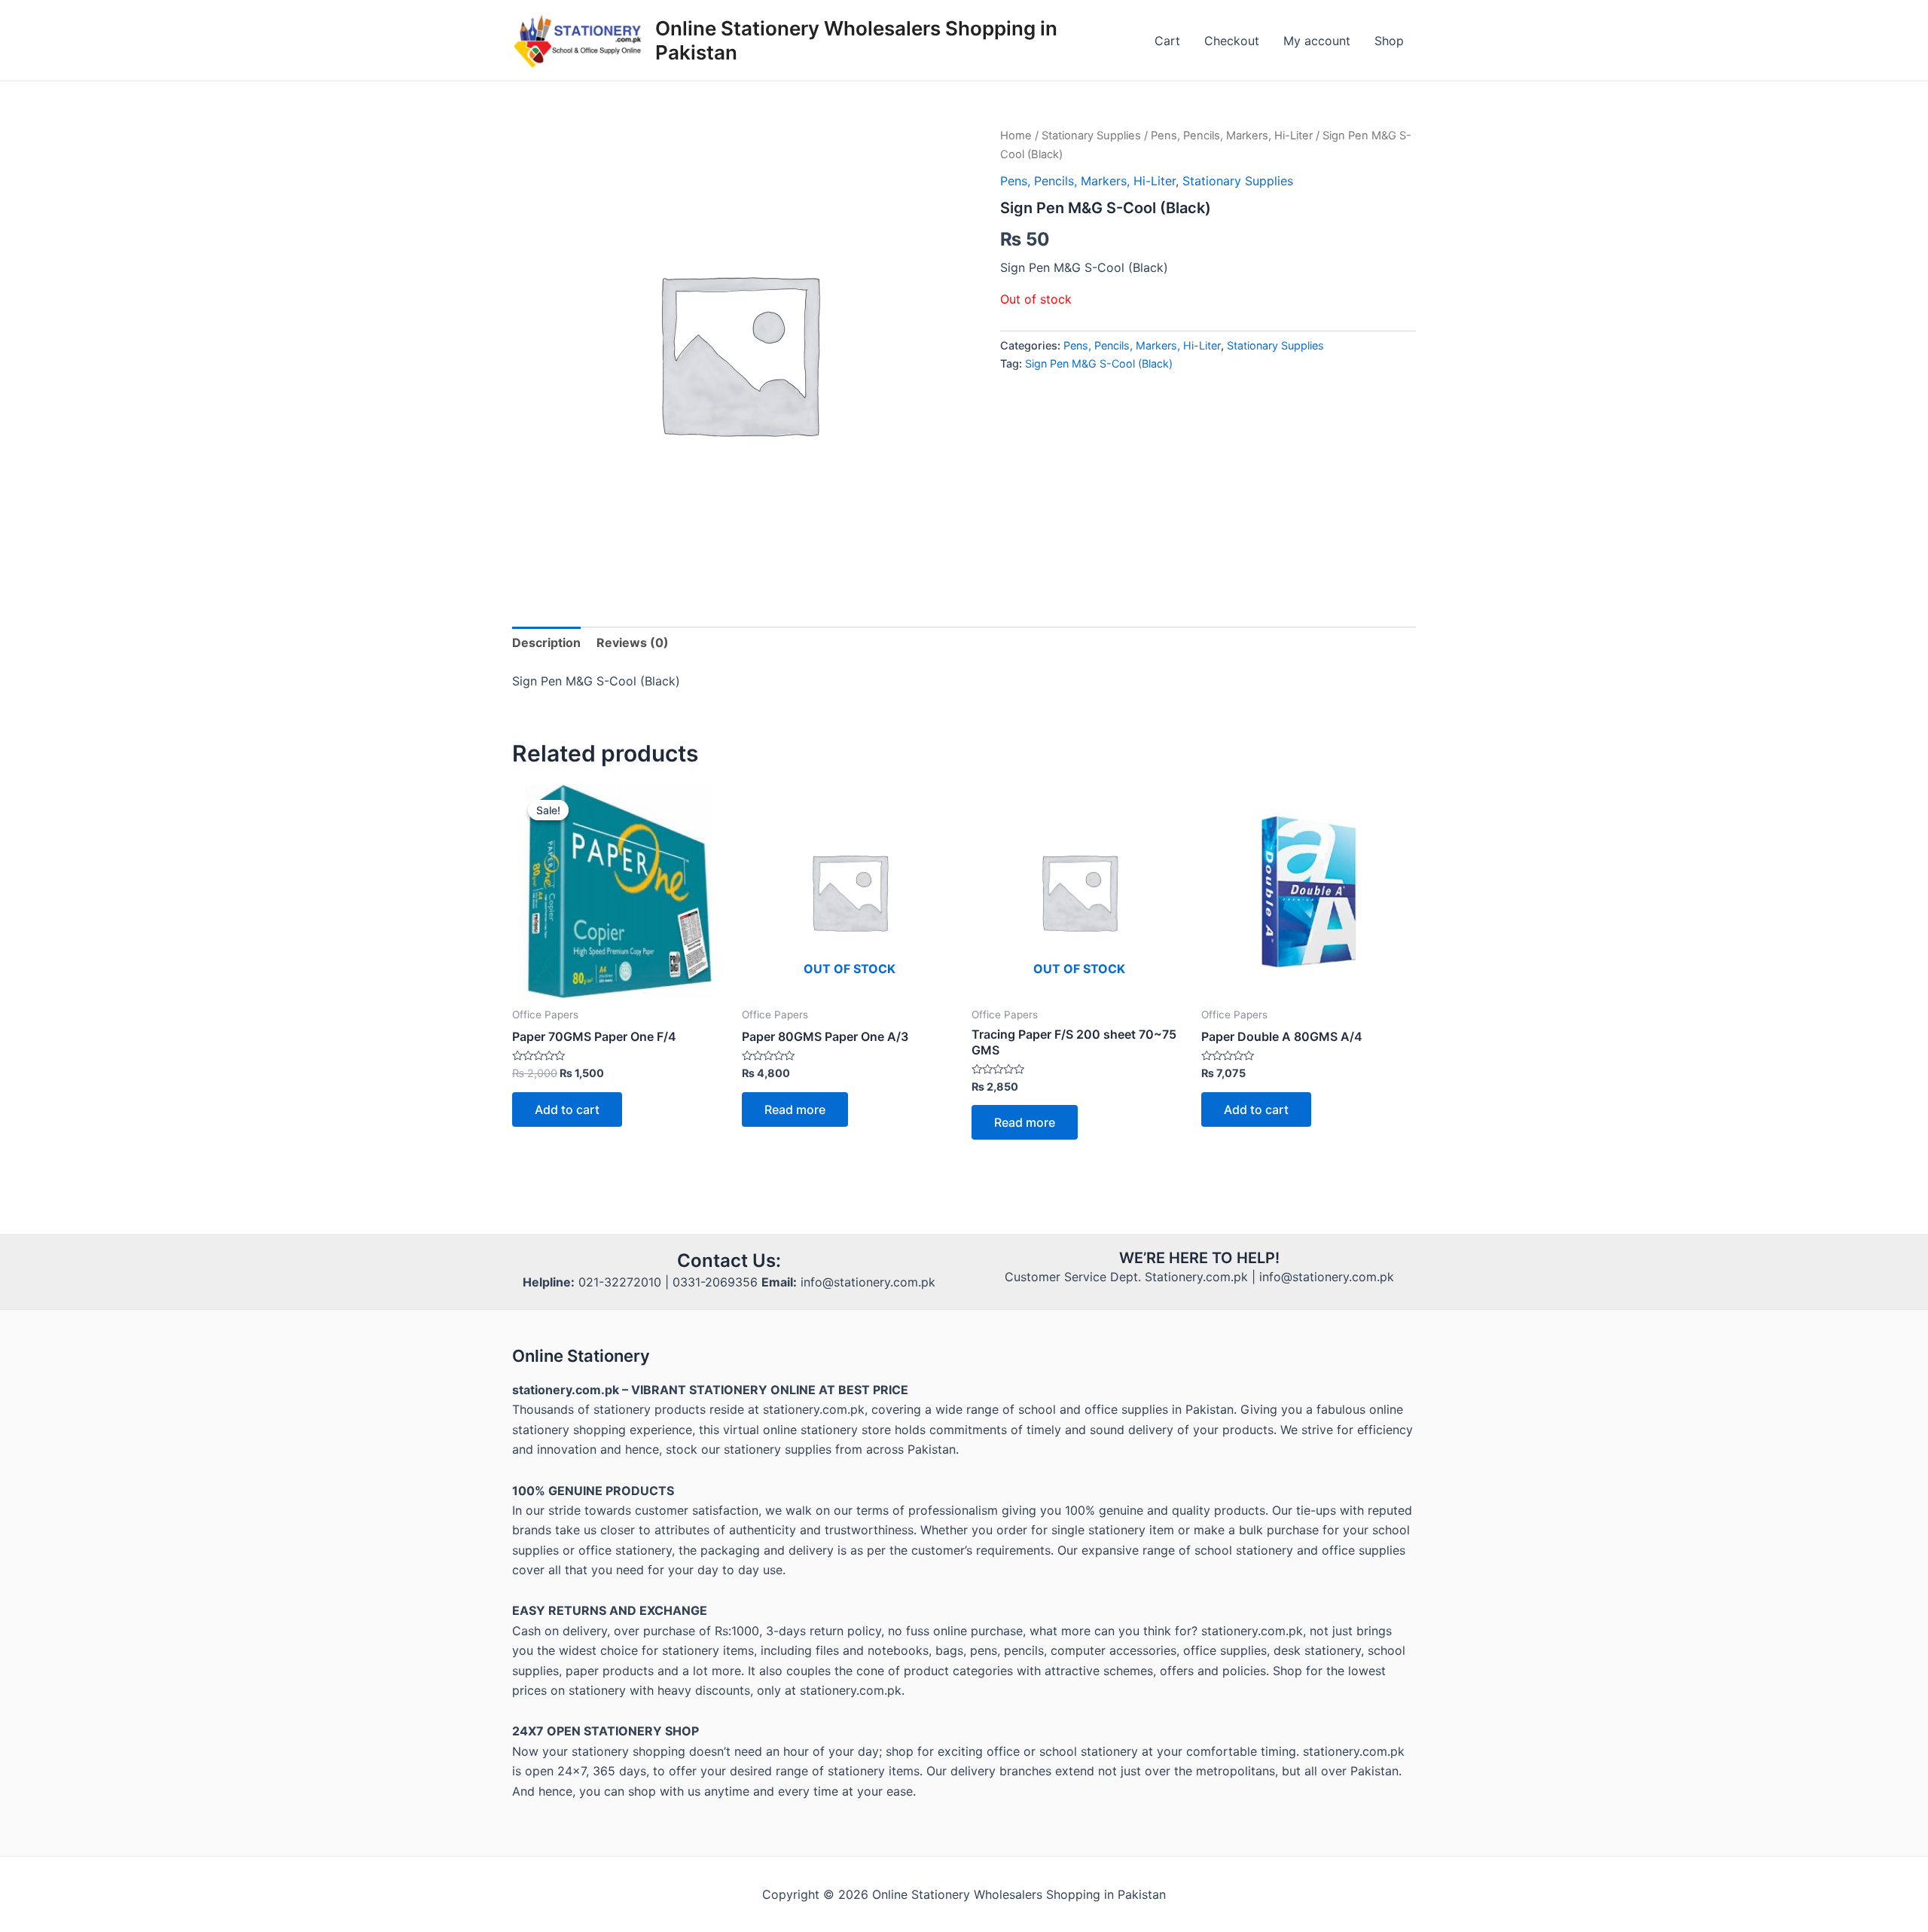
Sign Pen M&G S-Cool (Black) (1099, 363)
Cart (1167, 41)
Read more (795, 1109)
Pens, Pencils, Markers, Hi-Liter (1232, 136)
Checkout (1232, 41)
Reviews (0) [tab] (633, 642)
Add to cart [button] (567, 1109)
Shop (1389, 41)
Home (1016, 136)
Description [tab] (546, 642)
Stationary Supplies (1091, 136)
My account (1317, 41)
